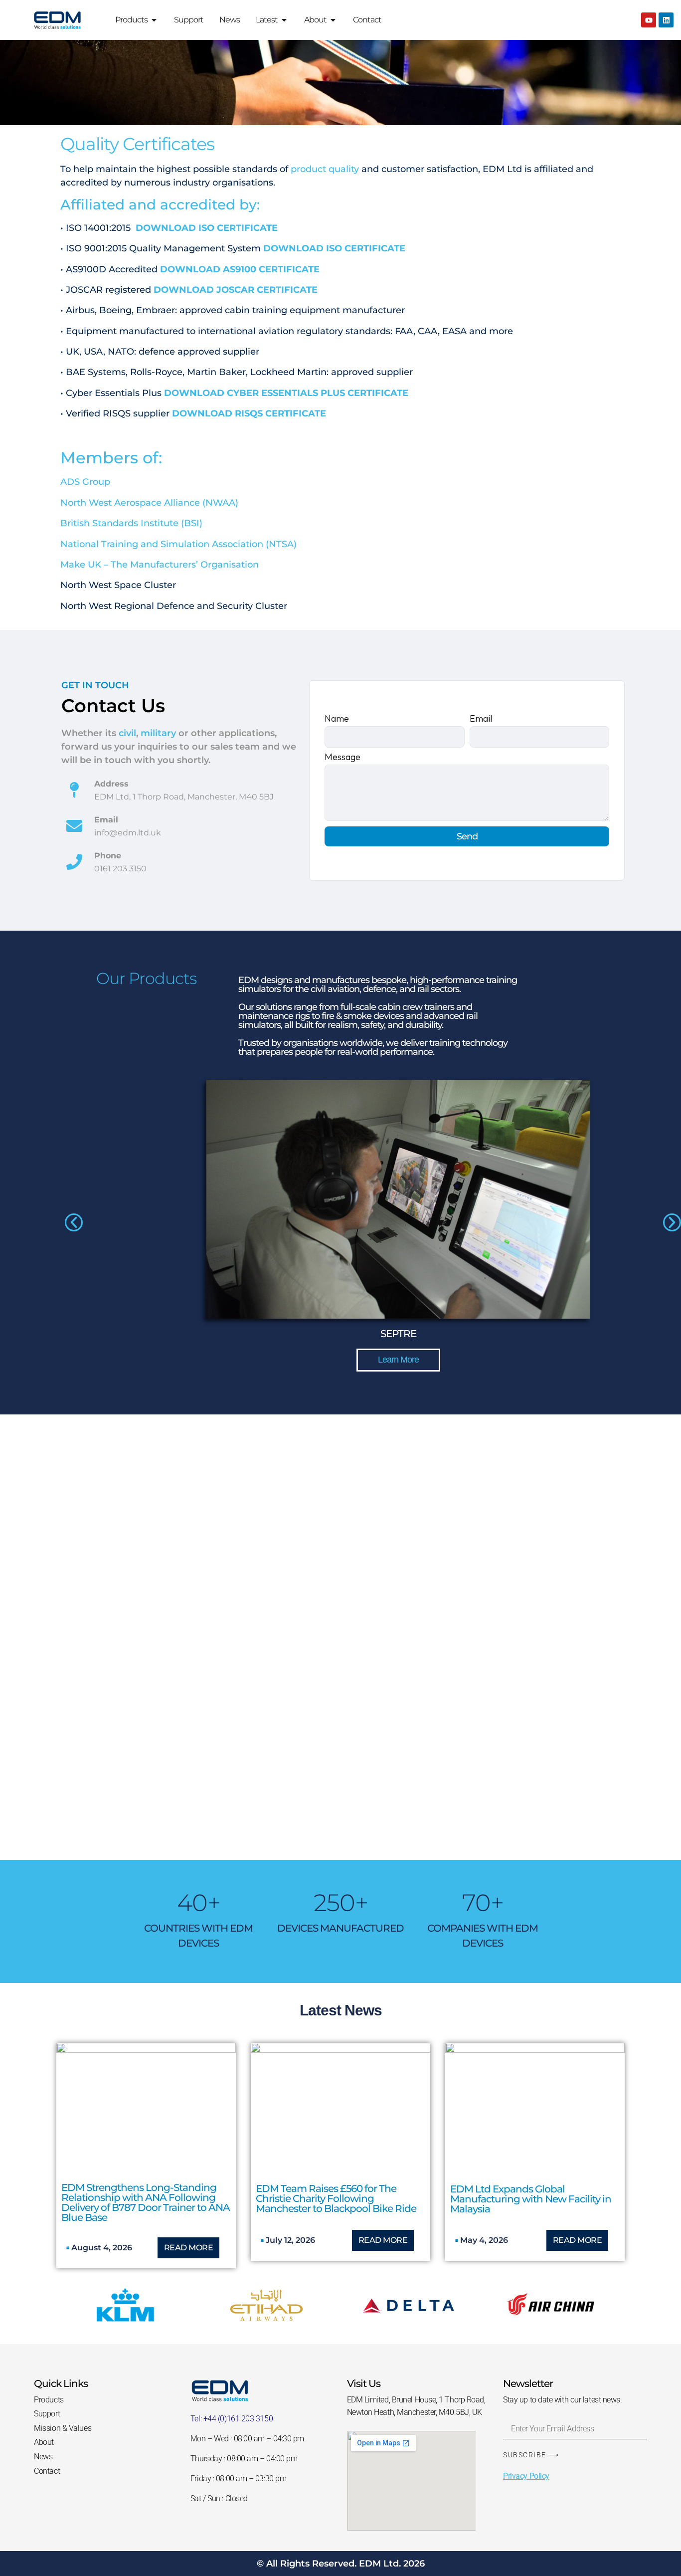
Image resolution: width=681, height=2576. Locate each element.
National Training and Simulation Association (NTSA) (178, 544)
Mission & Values (63, 2428)
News (43, 2457)
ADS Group (85, 482)
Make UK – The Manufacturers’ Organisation (160, 565)
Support (47, 2414)
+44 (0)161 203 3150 (238, 2419)
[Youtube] (649, 20)
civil (127, 733)
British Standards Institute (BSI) (131, 523)
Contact (47, 2471)
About (44, 2442)
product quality (325, 169)
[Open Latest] (284, 20)
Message (342, 758)
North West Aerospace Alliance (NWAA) (149, 503)
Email (481, 719)
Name (337, 719)
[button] (74, 1222)
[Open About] (333, 20)
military (158, 733)
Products (49, 2400)
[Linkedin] (666, 20)
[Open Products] (154, 20)
